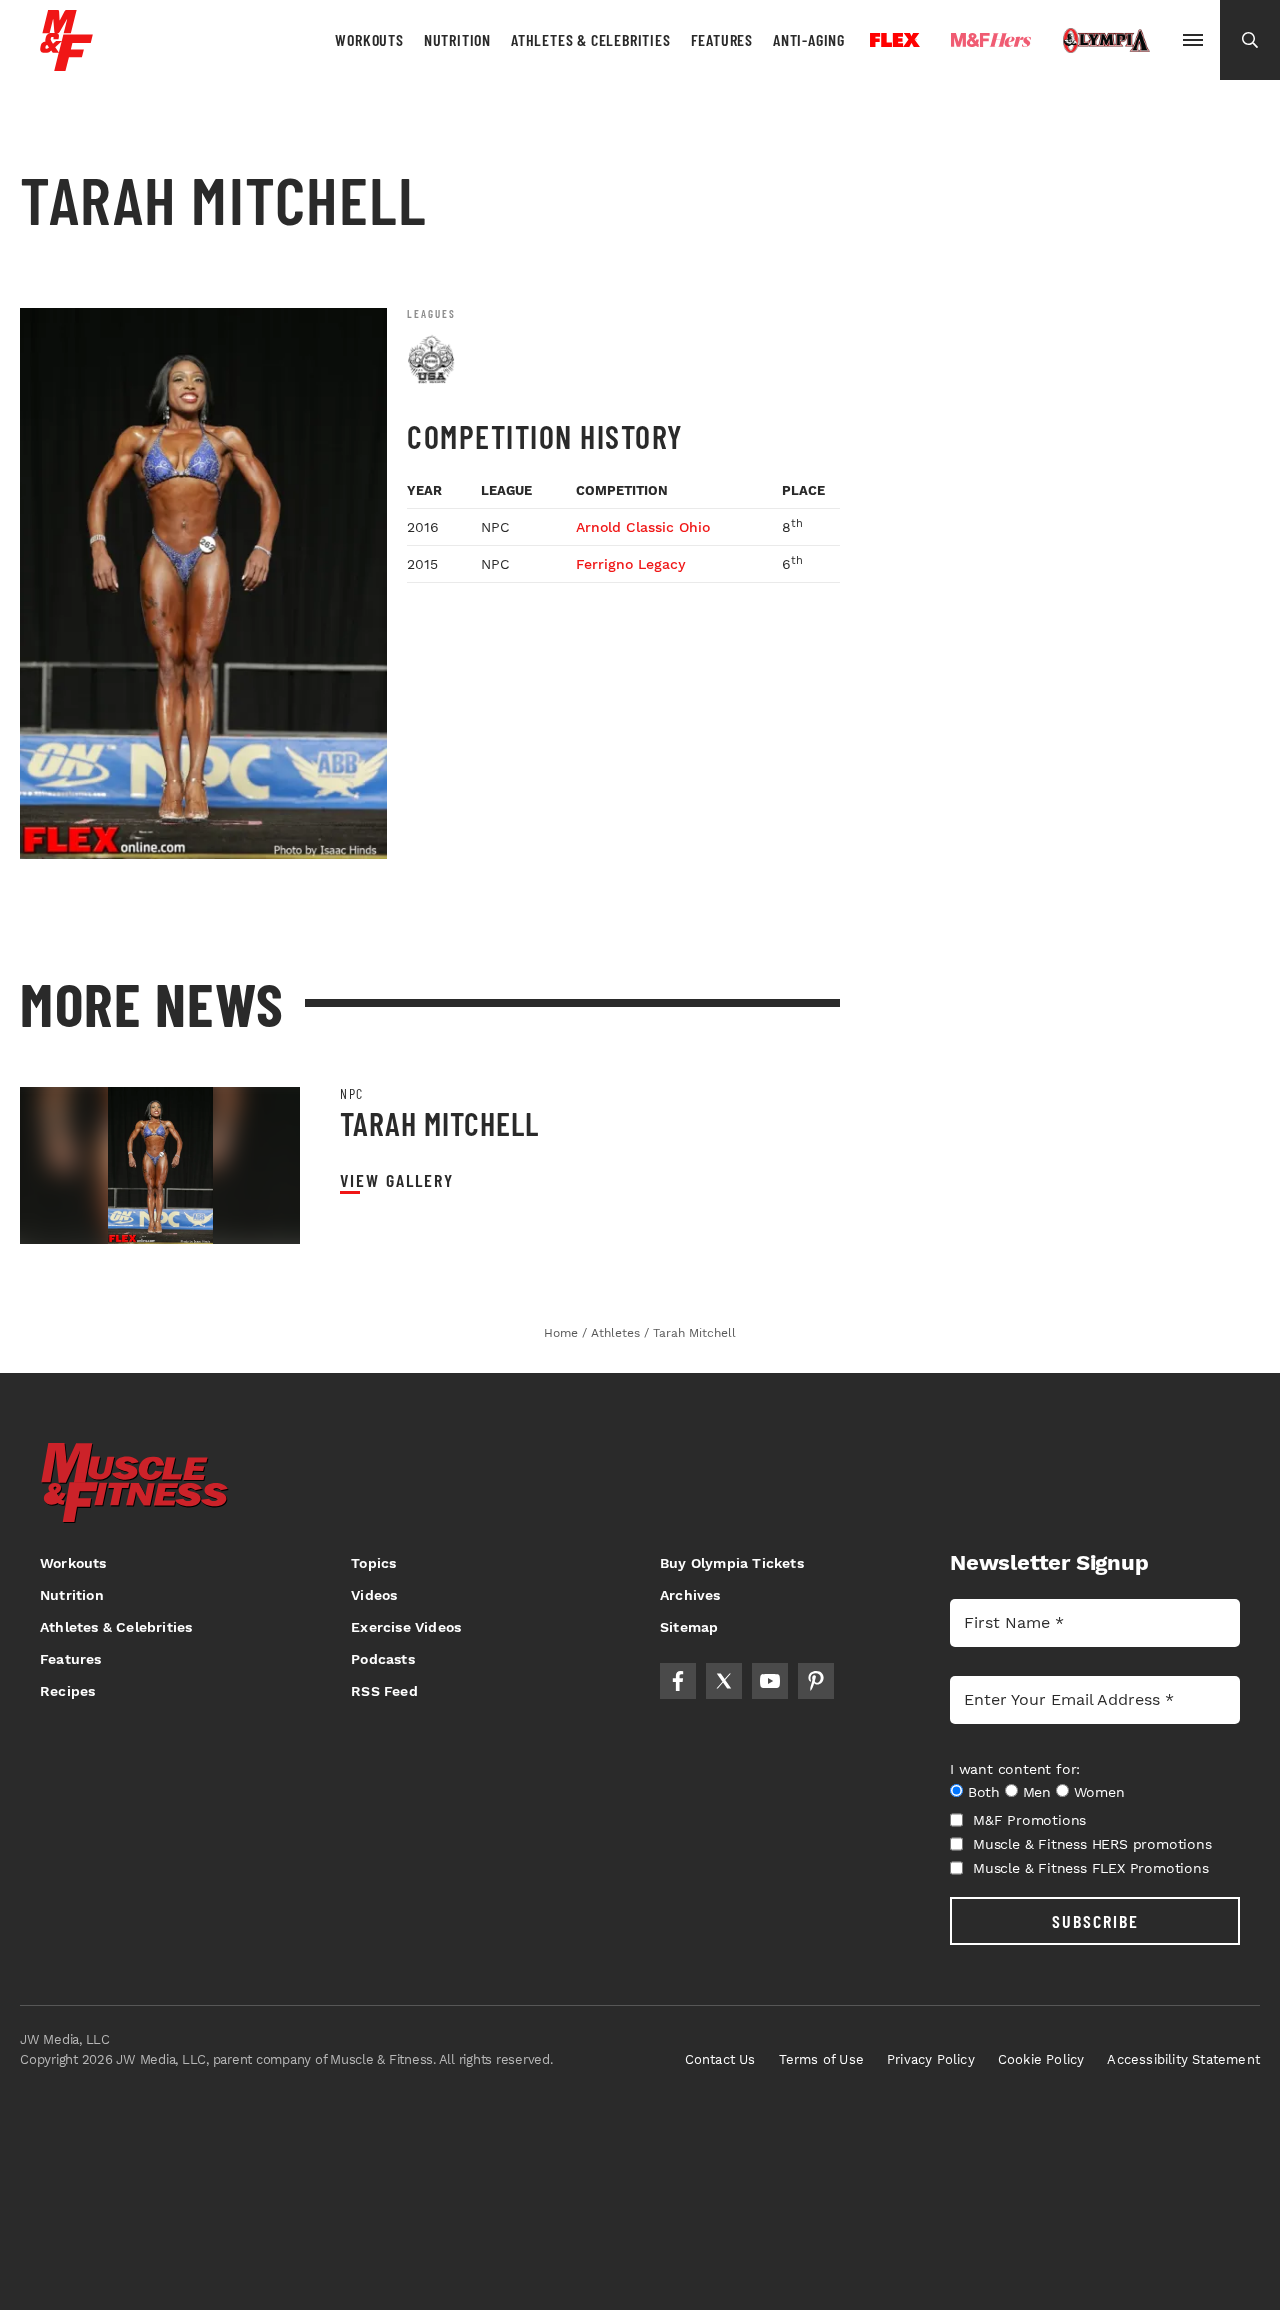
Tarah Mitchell (439, 1123)
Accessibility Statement (1183, 2059)
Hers (991, 40)
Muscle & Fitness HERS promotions (1092, 1844)
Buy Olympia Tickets (732, 1563)
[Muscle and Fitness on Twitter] (724, 1681)
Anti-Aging (809, 39)
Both (984, 1792)
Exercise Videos (406, 1627)
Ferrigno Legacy (631, 564)
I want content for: (1015, 1769)
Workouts (369, 39)
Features (722, 39)
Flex (895, 40)
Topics (373, 1563)
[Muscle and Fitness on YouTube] (770, 1681)
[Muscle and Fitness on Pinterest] (816, 1681)
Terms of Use (821, 2059)
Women (1099, 1792)
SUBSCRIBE (1095, 1921)
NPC (352, 1094)
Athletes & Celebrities (591, 39)
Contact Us (720, 2059)
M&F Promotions (1029, 1820)
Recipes (67, 1691)
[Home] (66, 63)
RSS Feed (384, 1691)
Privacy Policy (931, 2059)
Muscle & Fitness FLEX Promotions (1091, 1868)
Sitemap (689, 1627)
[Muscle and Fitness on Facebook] (678, 1681)
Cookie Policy (1041, 2059)
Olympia (1106, 41)
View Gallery (397, 1180)
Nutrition (457, 39)
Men (1037, 1792)
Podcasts (383, 1659)
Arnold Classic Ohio (643, 527)
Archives (690, 1595)
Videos (374, 1595)
